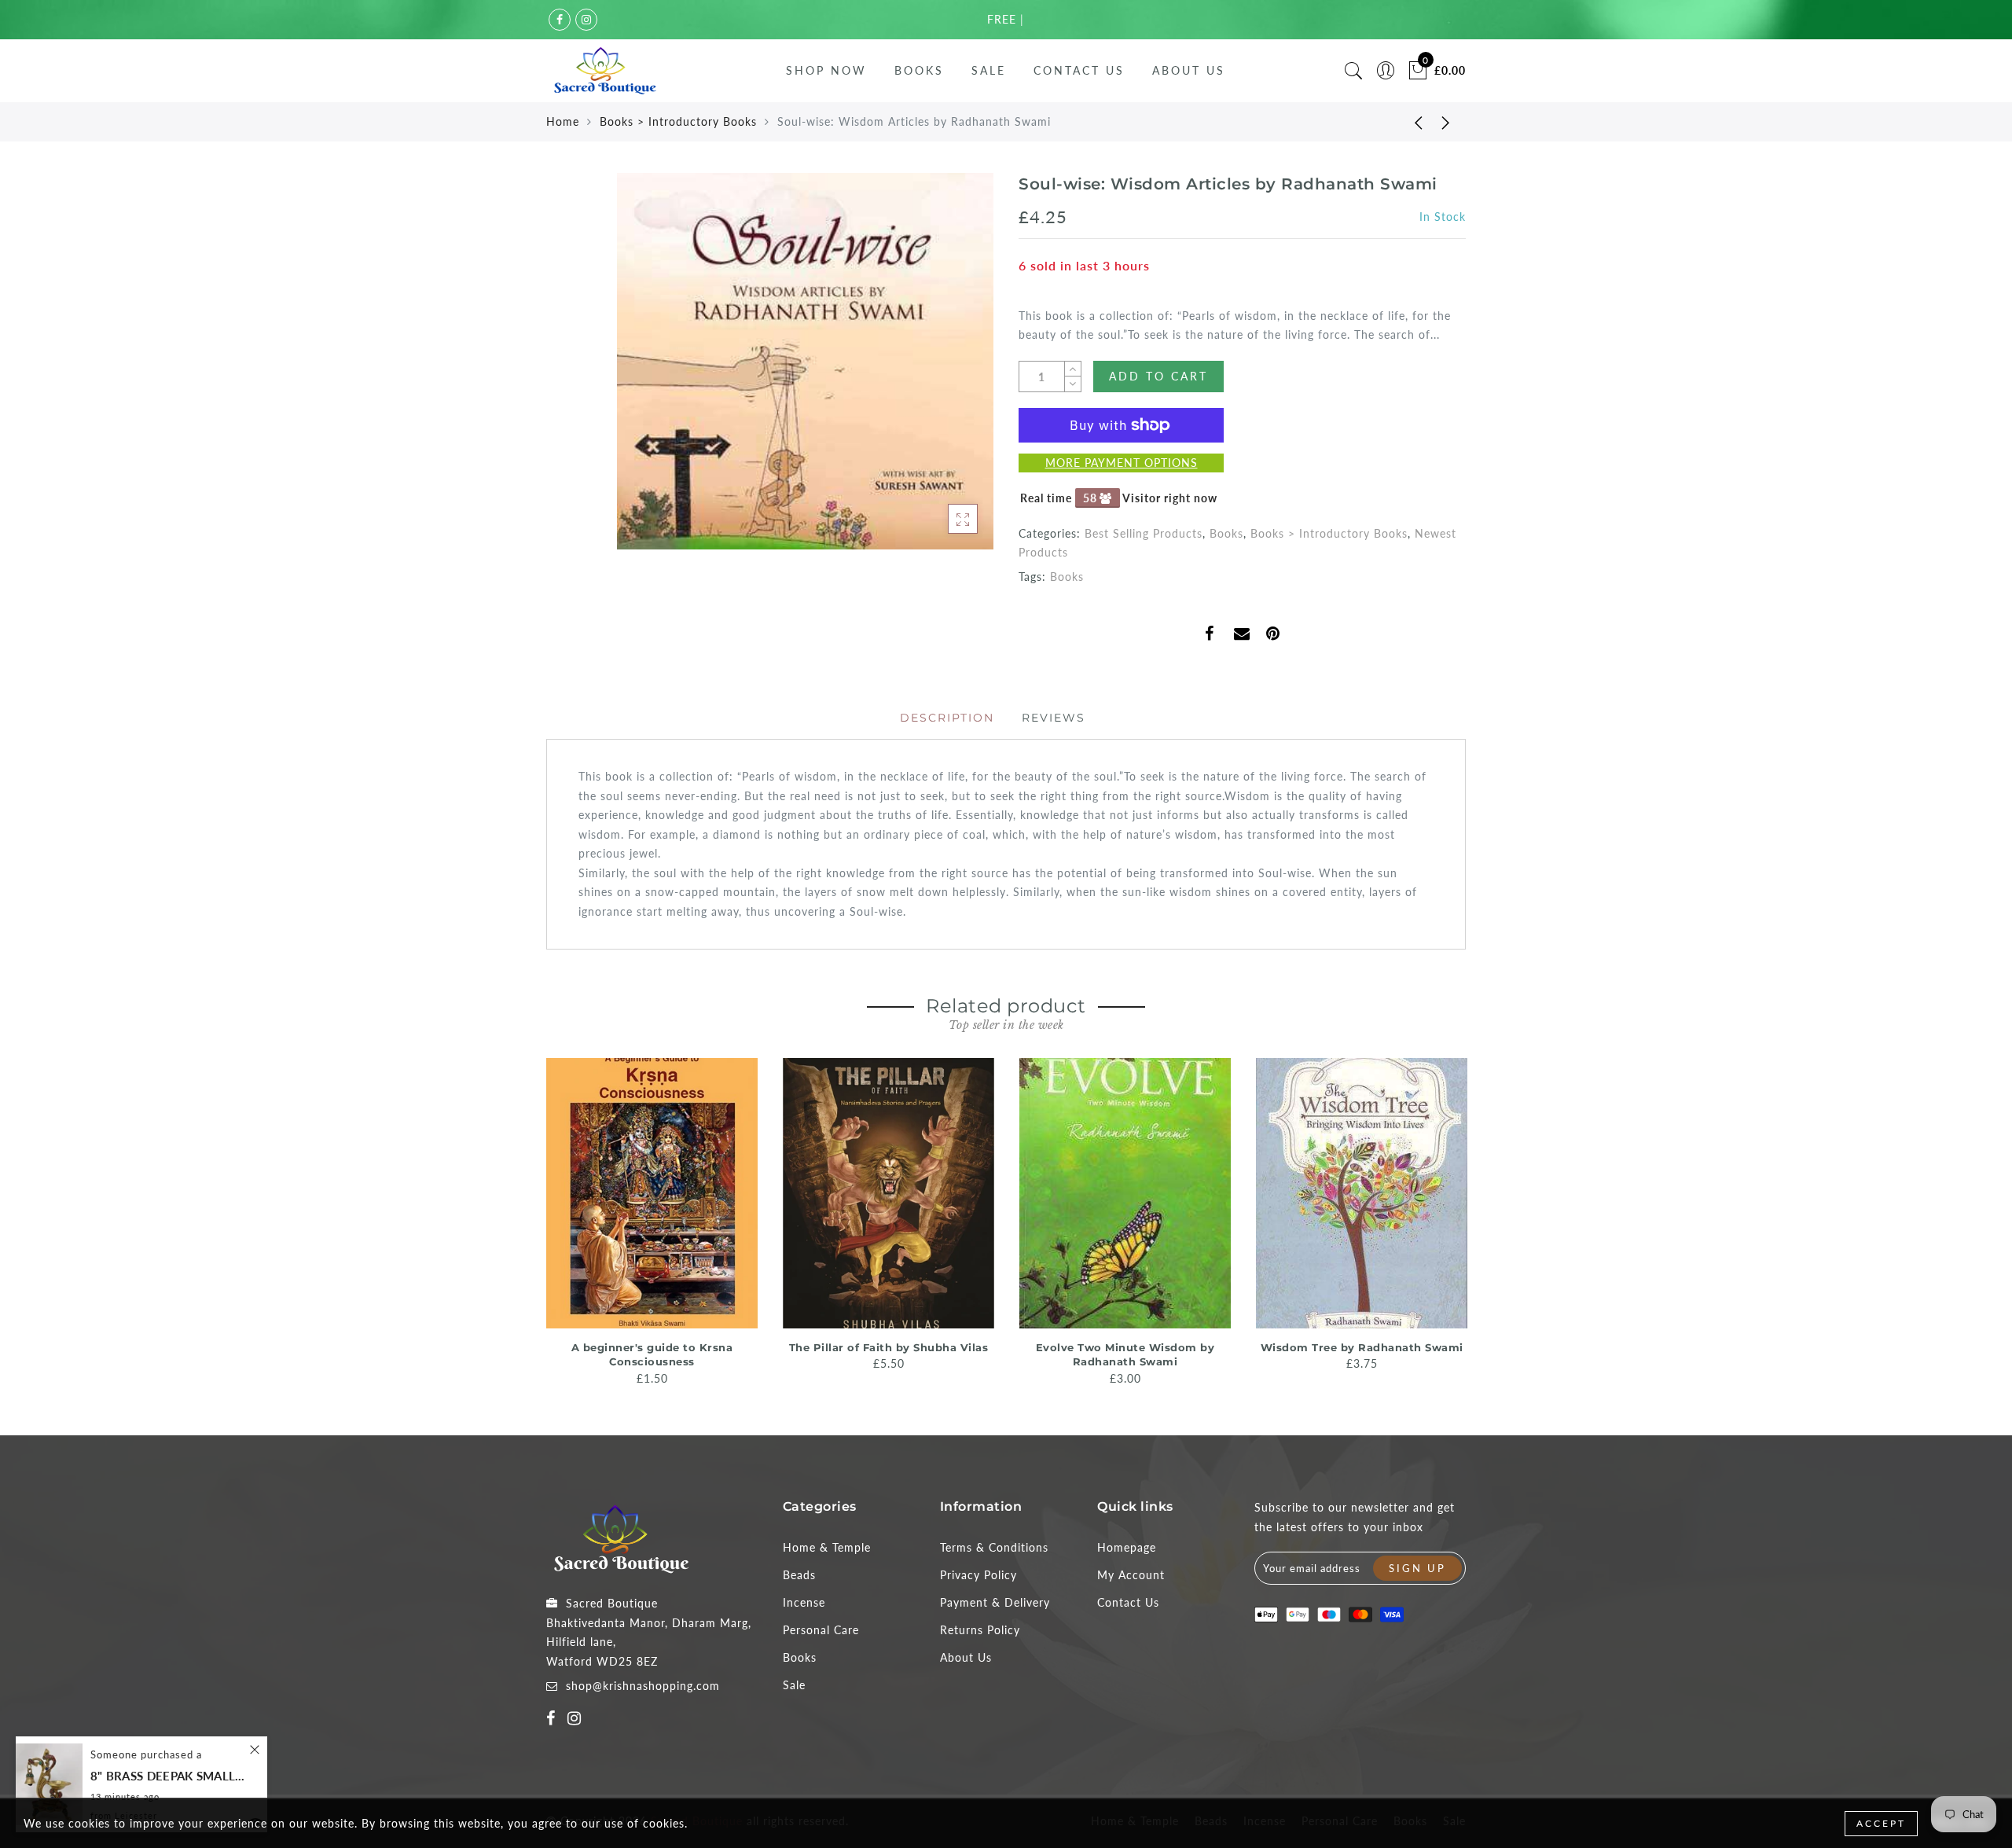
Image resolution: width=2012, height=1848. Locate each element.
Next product (1446, 122)
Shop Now (826, 70)
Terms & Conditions (994, 1547)
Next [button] (1456, 1221)
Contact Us (1079, 70)
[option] (652, 1223)
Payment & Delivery (995, 1602)
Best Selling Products (1144, 533)
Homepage (1127, 1547)
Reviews (1054, 718)
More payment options (1122, 463)
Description (947, 718)
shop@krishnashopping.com (643, 1686)
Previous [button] (536, 1220)
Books (919, 70)
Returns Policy (980, 1630)
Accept (1881, 1823)
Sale (989, 70)
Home (563, 121)
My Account (1131, 1575)
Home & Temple (827, 1547)
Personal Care (821, 1630)
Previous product (1407, 122)
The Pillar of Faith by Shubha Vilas (889, 1347)
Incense (804, 1602)
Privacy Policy (978, 1575)
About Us (1189, 70)
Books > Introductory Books (678, 121)
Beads (799, 1575)
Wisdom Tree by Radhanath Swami (1362, 1347)
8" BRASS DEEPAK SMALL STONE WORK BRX (169, 1776)
